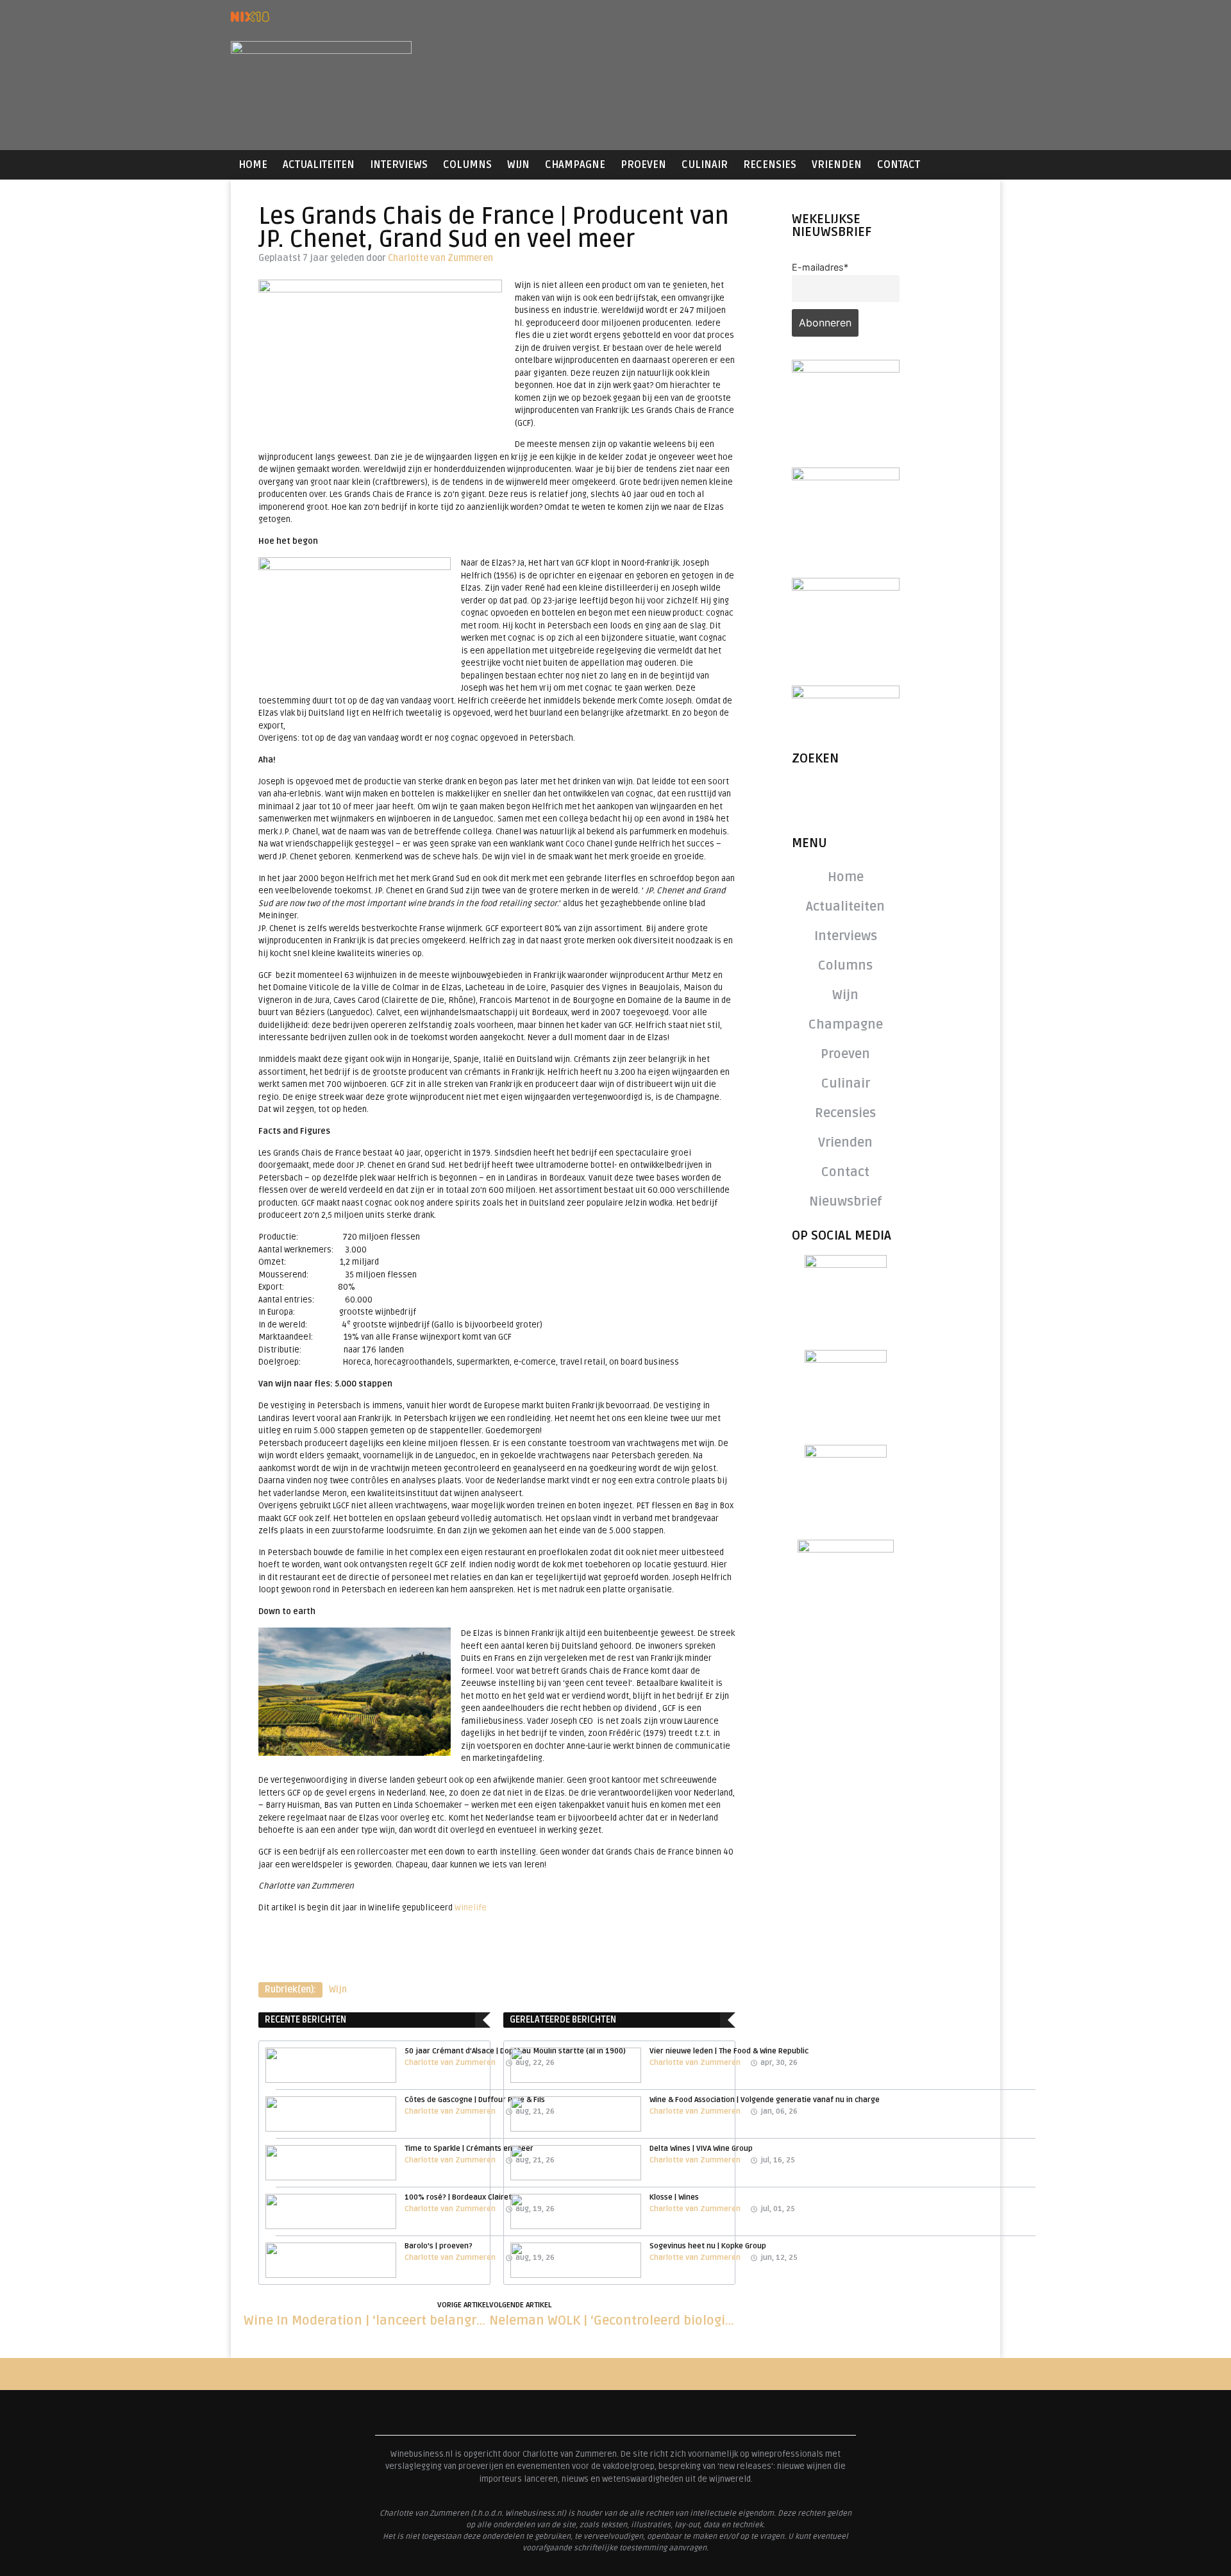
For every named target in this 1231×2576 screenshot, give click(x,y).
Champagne (575, 165)
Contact (899, 165)
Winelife (471, 1908)
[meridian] (846, 476)
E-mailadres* (820, 267)
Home (253, 165)
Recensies (770, 165)
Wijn (518, 165)
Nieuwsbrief (846, 1202)
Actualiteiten (319, 165)
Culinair (705, 165)
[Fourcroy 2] (846, 369)
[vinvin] (846, 695)
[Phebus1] (846, 587)
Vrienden (837, 165)
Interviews (399, 165)
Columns (467, 165)
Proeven (643, 165)
